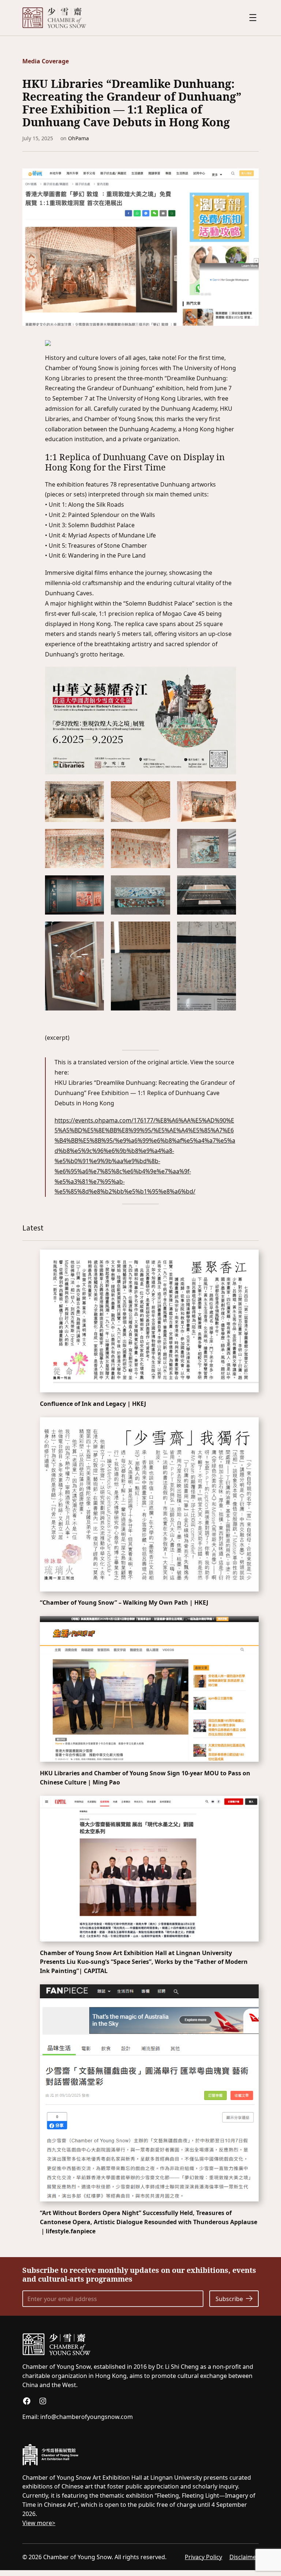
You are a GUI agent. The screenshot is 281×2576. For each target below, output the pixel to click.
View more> (39, 2523)
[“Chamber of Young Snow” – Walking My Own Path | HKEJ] (149, 1504)
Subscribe (229, 2299)
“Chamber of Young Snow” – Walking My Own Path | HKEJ (124, 1602)
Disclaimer (244, 2557)
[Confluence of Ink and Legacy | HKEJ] (149, 1321)
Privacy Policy (203, 2557)
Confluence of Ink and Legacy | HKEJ (93, 1404)
